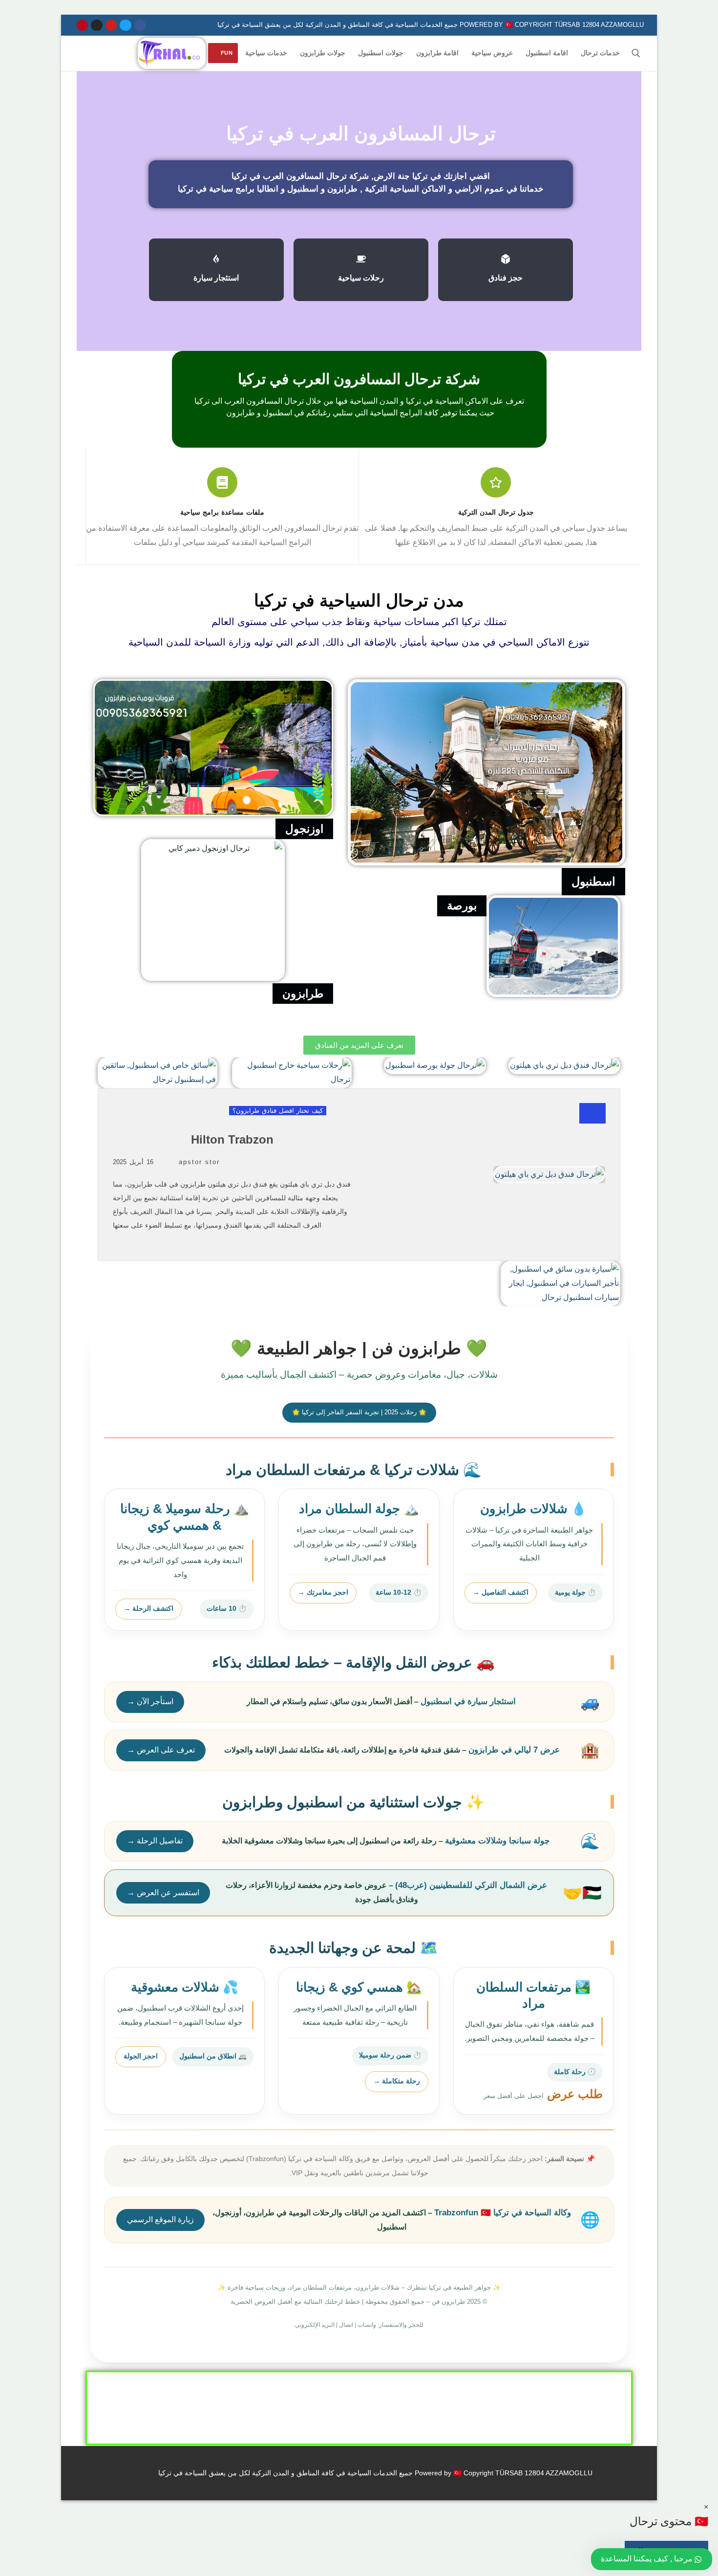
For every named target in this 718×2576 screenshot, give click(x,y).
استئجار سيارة (216, 278)
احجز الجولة (141, 2056)
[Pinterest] (82, 25)
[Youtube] (111, 25)
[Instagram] (96, 25)
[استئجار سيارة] (216, 259)
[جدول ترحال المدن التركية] (496, 482)
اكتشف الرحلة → (148, 1609)
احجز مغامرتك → (323, 1592)
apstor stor (199, 1162)
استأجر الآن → (150, 1701)
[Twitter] (125, 25)
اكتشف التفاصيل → (501, 1592)
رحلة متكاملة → (397, 2081)
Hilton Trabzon (232, 1139)
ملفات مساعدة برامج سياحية (222, 512)
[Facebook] (140, 25)
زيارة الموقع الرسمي (160, 2219)
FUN (227, 53)
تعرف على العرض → (161, 1750)
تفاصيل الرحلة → (155, 1841)
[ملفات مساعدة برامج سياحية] (222, 482)
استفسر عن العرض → (163, 1893)
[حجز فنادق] (506, 259)
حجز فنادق (506, 278)
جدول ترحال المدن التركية (496, 512)
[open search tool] (636, 53)
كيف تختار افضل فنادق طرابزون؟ (278, 1111)
